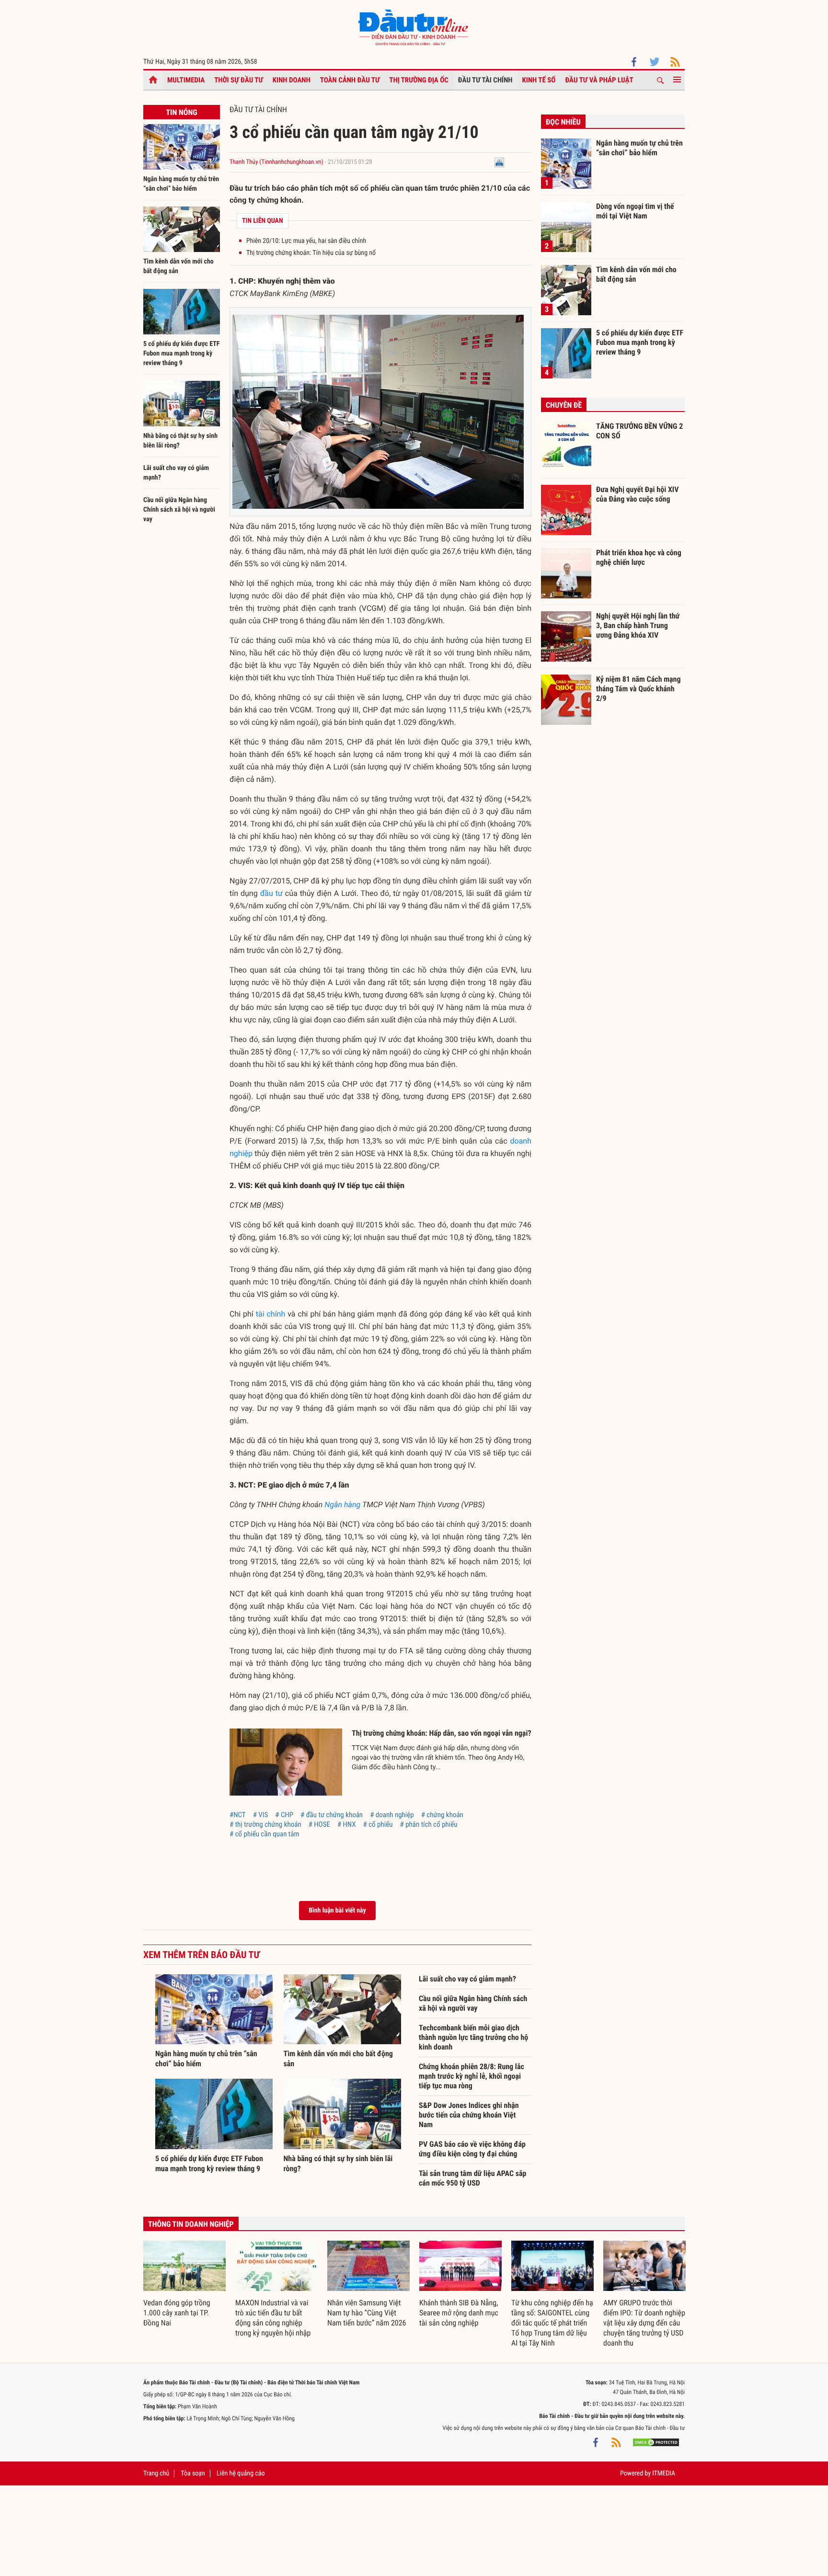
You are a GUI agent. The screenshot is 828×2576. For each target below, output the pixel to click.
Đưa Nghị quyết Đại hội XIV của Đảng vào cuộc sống (637, 494)
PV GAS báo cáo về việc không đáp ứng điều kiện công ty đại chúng (472, 2149)
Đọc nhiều (563, 122)
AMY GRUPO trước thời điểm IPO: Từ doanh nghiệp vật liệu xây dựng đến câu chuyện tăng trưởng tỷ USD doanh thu (644, 2323)
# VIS (261, 1815)
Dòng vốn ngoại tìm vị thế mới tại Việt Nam (635, 211)
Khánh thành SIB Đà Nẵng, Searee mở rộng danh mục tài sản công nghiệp (459, 2313)
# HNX (347, 1824)
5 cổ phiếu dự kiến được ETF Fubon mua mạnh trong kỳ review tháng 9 (181, 354)
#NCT (238, 1815)
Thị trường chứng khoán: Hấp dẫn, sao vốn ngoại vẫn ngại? (442, 1733)
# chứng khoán (442, 1815)
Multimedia (186, 80)
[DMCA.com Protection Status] (656, 2442)
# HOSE (319, 1824)
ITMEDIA (664, 2473)
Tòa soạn (193, 2473)
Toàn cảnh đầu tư (350, 80)
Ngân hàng (342, 1505)
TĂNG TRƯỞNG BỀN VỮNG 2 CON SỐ (639, 431)
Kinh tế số (539, 80)
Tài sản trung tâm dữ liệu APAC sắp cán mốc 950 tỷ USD (472, 2178)
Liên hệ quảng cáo (241, 2473)
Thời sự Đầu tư (239, 80)
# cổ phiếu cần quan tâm (264, 1834)
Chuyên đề (564, 405)
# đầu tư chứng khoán (332, 1815)
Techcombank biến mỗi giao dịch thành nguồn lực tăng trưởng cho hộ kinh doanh (473, 2037)
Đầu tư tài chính (485, 80)
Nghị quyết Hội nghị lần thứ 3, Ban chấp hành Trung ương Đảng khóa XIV (638, 625)
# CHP (284, 1815)
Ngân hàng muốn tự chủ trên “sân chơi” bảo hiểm (639, 148)
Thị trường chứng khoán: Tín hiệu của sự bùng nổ (311, 253)
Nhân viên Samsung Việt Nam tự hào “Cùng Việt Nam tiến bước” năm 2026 (367, 2313)
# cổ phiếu (378, 1824)
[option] (184, 2284)
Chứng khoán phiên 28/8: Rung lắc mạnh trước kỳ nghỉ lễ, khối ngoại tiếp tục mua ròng (471, 2076)
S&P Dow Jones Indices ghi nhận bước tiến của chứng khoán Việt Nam (469, 2115)
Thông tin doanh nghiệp (191, 2224)
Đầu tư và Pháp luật (599, 80)
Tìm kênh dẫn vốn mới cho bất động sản (636, 274)
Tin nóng (181, 112)
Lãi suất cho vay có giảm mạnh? (467, 1979)
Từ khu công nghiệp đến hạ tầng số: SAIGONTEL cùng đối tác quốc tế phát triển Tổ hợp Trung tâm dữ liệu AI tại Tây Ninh (552, 2323)
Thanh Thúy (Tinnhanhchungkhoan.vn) (276, 162)
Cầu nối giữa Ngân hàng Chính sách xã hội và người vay (179, 510)
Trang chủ (156, 2473)
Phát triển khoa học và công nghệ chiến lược (639, 557)
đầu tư (271, 893)
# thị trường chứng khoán (265, 1824)
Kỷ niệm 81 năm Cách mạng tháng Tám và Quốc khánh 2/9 (638, 688)
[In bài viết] (499, 162)
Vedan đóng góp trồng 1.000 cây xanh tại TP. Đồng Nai (177, 2313)
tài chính (271, 1314)
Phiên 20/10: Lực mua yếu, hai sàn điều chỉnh (306, 241)
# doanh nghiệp (392, 1815)
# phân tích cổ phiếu (428, 1824)
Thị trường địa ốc (419, 80)
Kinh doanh (292, 80)
